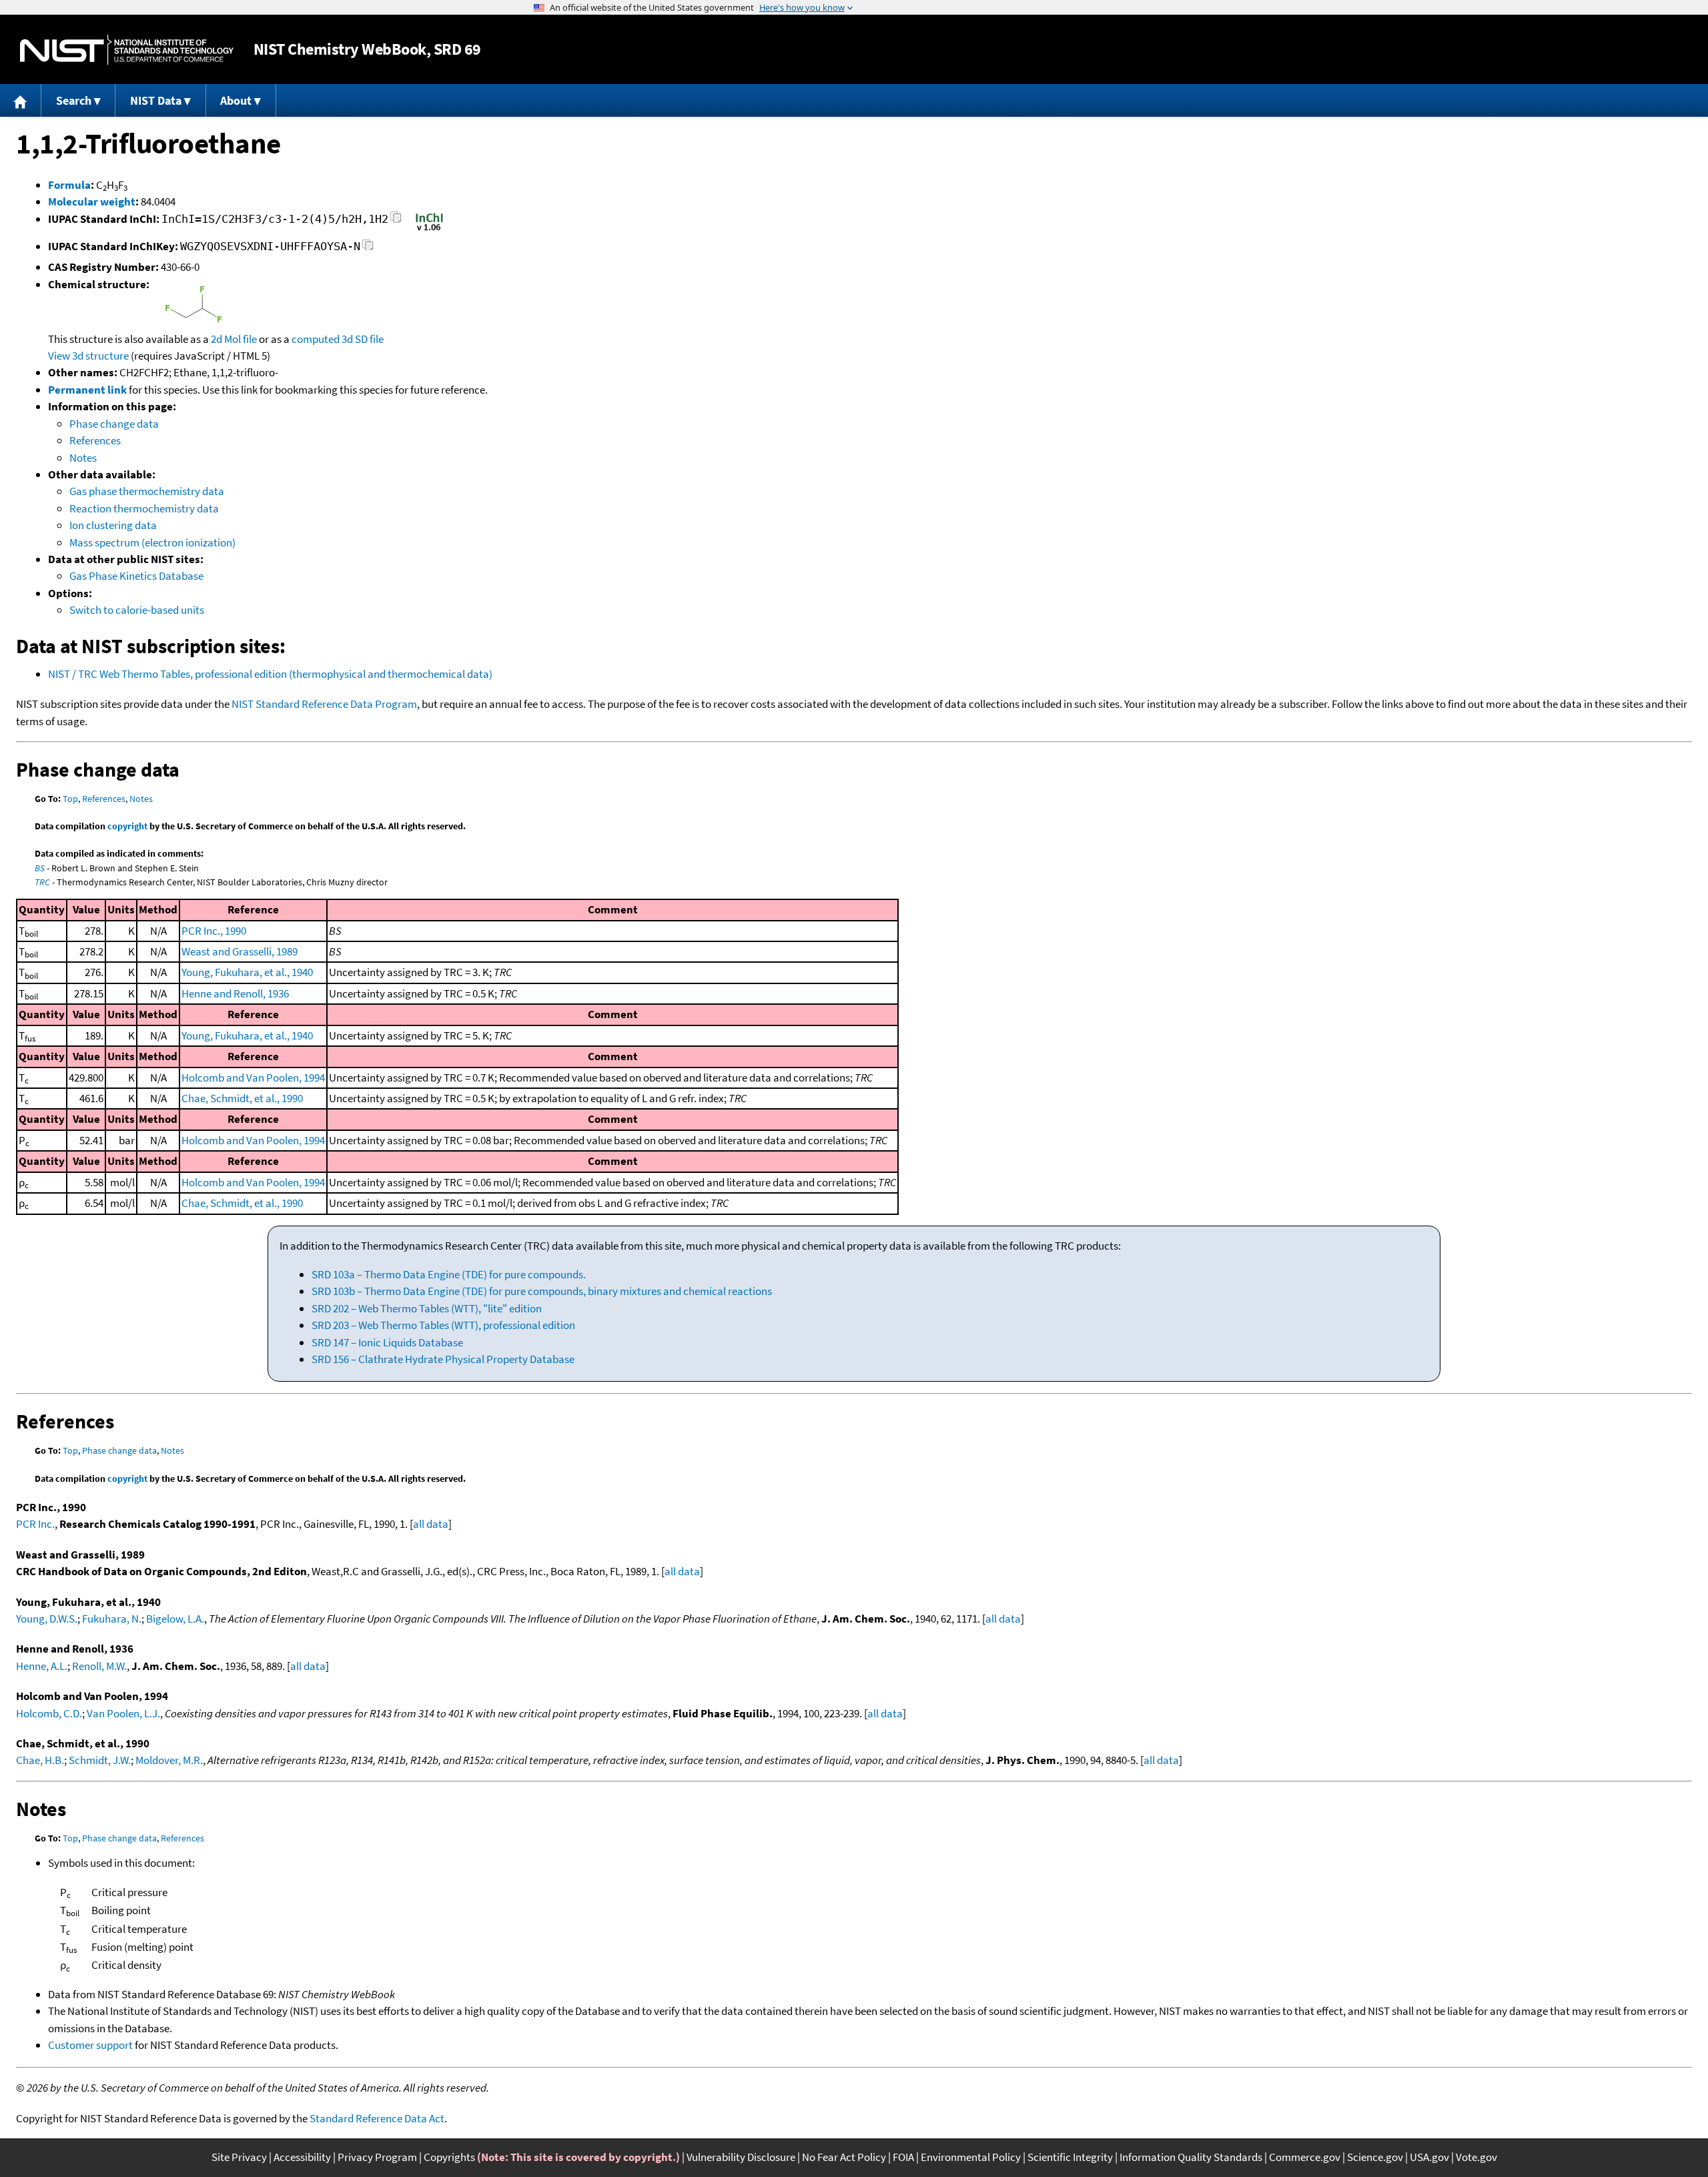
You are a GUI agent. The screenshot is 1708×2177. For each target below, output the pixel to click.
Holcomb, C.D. (49, 1713)
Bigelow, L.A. (175, 1619)
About (236, 100)
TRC (42, 882)
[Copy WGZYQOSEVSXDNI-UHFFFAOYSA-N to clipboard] (368, 249)
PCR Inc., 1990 (214, 931)
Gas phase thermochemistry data (147, 491)
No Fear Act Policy (844, 2157)
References (95, 440)
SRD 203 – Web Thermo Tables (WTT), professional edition (443, 1325)
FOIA (903, 2157)
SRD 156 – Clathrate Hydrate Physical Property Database (443, 1359)
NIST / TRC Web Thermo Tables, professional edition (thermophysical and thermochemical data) (270, 674)
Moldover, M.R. (169, 1760)
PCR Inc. (35, 1524)
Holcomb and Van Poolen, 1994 (253, 1077)
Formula (69, 185)
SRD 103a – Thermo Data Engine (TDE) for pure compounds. (449, 1274)
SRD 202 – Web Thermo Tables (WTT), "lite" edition (427, 1308)
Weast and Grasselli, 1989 (240, 951)
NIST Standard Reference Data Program (324, 704)
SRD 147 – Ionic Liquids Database (387, 1342)
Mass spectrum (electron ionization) (152, 542)
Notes (83, 458)
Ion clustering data (113, 525)
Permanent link (87, 390)
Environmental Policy (971, 2157)
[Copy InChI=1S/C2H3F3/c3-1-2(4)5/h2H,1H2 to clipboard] (396, 221)
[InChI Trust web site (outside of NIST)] (429, 230)
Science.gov (1375, 2157)
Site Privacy (239, 2157)
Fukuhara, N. (112, 1619)
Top (70, 799)
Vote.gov (1476, 2157)
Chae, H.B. (40, 1760)
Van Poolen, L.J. (123, 1713)
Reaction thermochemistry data (144, 508)
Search (74, 100)
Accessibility (302, 2157)
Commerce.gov (1305, 2157)
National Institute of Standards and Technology (127, 50)
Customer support (90, 2045)
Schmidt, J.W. (100, 1760)
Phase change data (114, 424)
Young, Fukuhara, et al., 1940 (247, 972)
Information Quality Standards (1191, 2157)
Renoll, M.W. (99, 1666)
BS (40, 868)
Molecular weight (92, 201)
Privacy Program (377, 2157)
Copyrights (449, 2157)
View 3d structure (88, 356)
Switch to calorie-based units (137, 610)
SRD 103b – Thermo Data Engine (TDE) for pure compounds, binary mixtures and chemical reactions (542, 1291)
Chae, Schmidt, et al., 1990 (242, 1098)
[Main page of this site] (21, 100)
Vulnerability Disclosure (741, 2157)
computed (316, 339)
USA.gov (1429, 2157)
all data (431, 1524)
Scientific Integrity (1070, 2157)
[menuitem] (21, 100)
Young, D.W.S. (47, 1619)
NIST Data (156, 100)
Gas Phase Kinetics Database (136, 576)
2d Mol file (234, 339)
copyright (127, 826)
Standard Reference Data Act (377, 2118)
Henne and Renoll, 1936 (235, 993)
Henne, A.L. (42, 1666)
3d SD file (363, 339)
